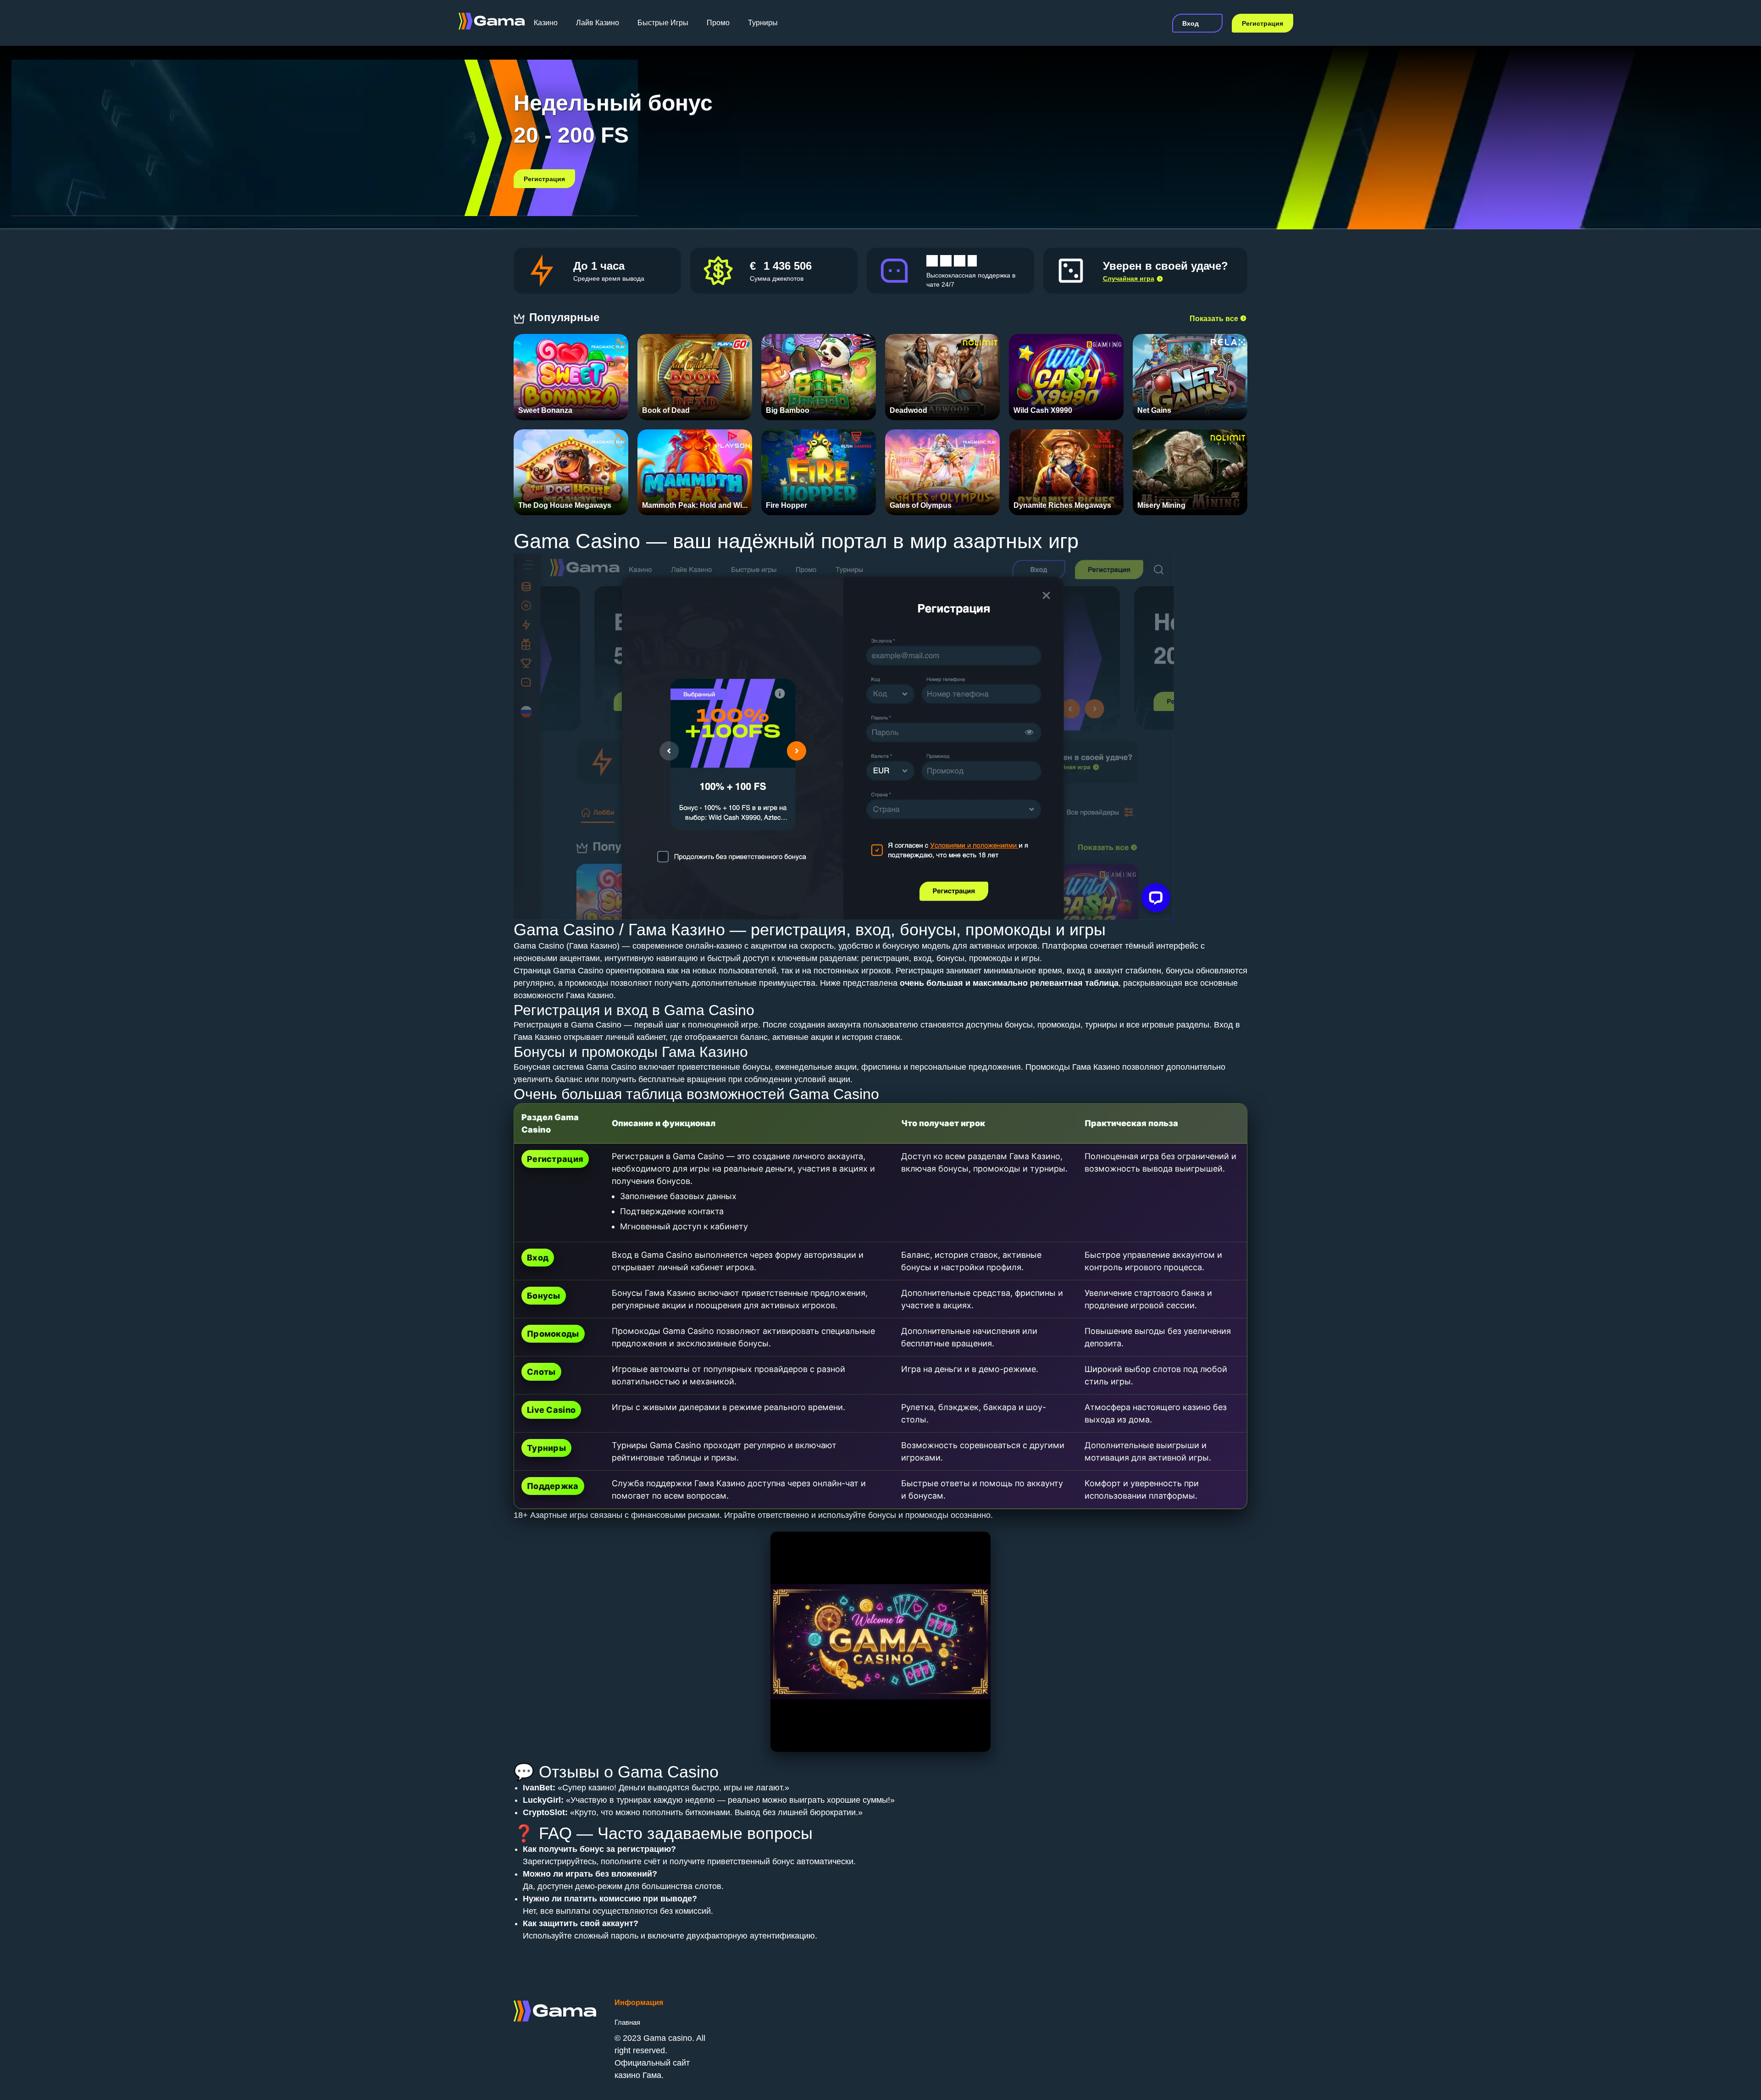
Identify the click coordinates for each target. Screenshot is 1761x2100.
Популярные (566, 317)
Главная (627, 2022)
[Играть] (571, 372)
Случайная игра (1129, 278)
